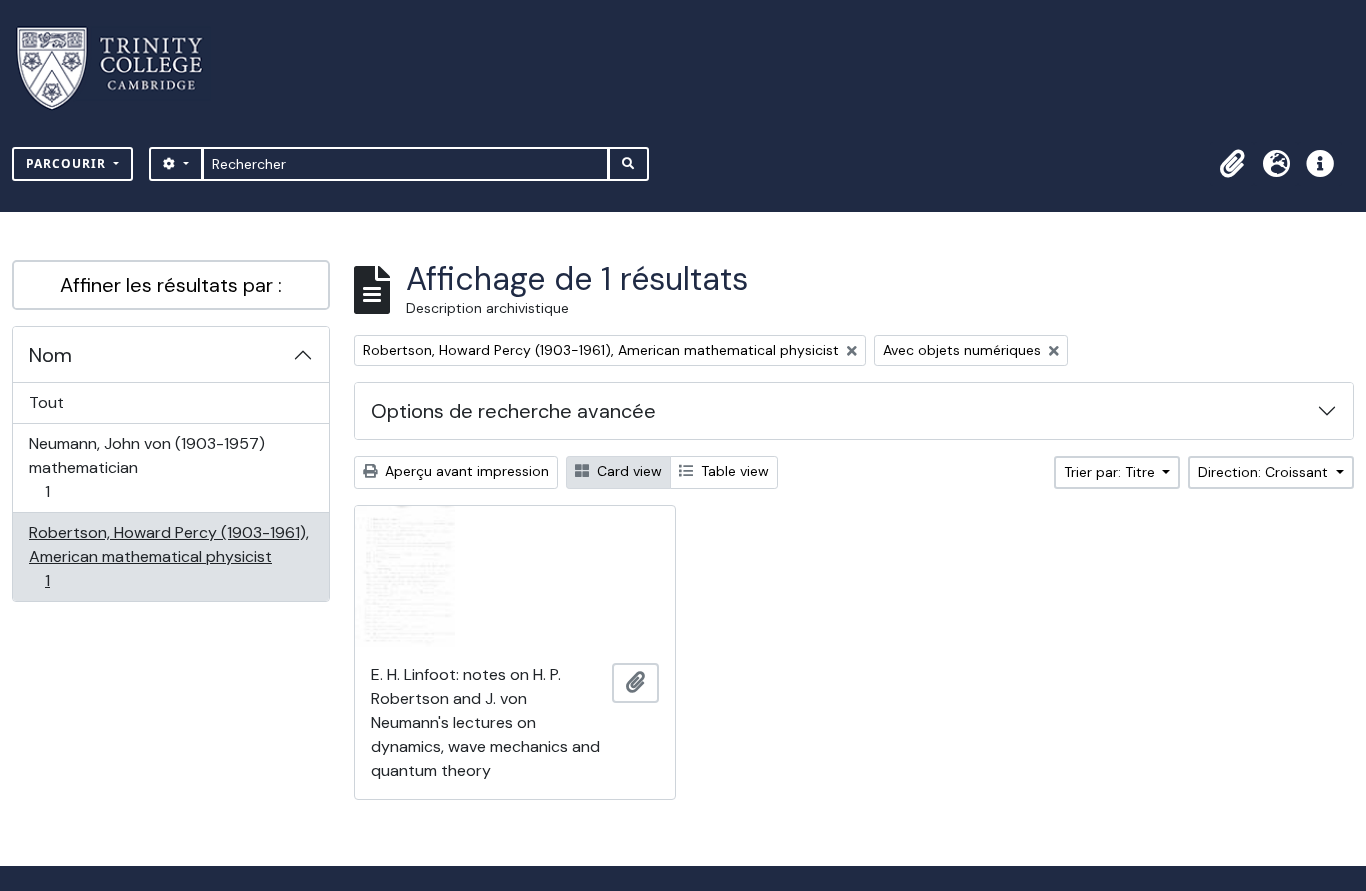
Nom (50, 355)
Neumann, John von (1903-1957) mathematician (146, 467)
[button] (1232, 164)
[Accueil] (121, 68)
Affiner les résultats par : (171, 285)
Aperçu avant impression (465, 471)
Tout (46, 402)
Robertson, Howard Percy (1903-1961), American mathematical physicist (168, 556)
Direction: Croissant (1265, 472)
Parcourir (68, 163)
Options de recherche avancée (513, 411)
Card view (627, 471)
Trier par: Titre (1111, 472)
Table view (733, 471)
